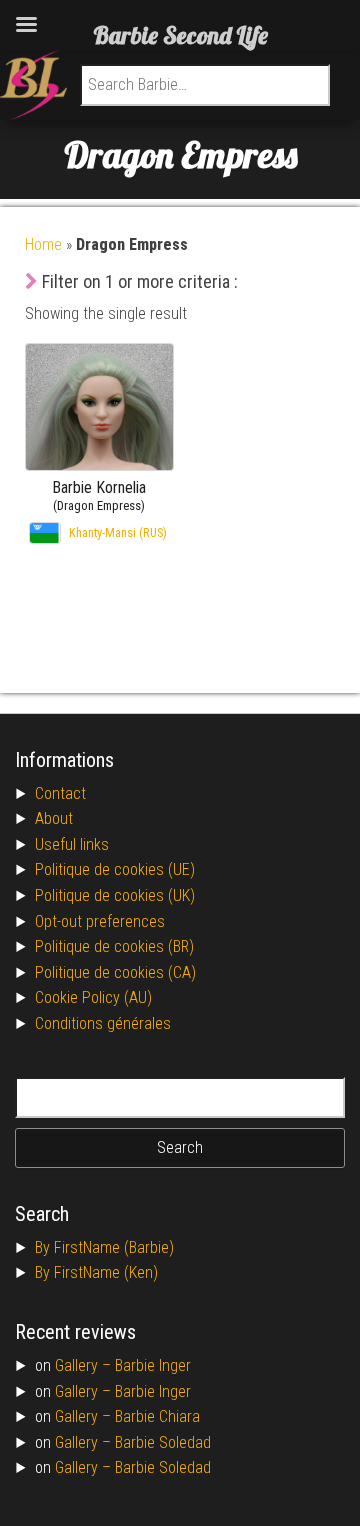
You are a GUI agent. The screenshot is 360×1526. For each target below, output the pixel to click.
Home (43, 244)
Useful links (72, 844)
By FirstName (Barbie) (104, 1247)
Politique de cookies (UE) (115, 869)
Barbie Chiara (157, 1416)
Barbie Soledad (163, 1442)
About (54, 818)
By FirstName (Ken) (96, 1272)
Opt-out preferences (100, 921)
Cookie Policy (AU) (93, 997)
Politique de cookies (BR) (114, 946)
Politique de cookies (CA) (115, 972)
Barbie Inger (153, 1365)
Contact (60, 793)
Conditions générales (103, 1023)
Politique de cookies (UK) (115, 895)
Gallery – (85, 1365)
